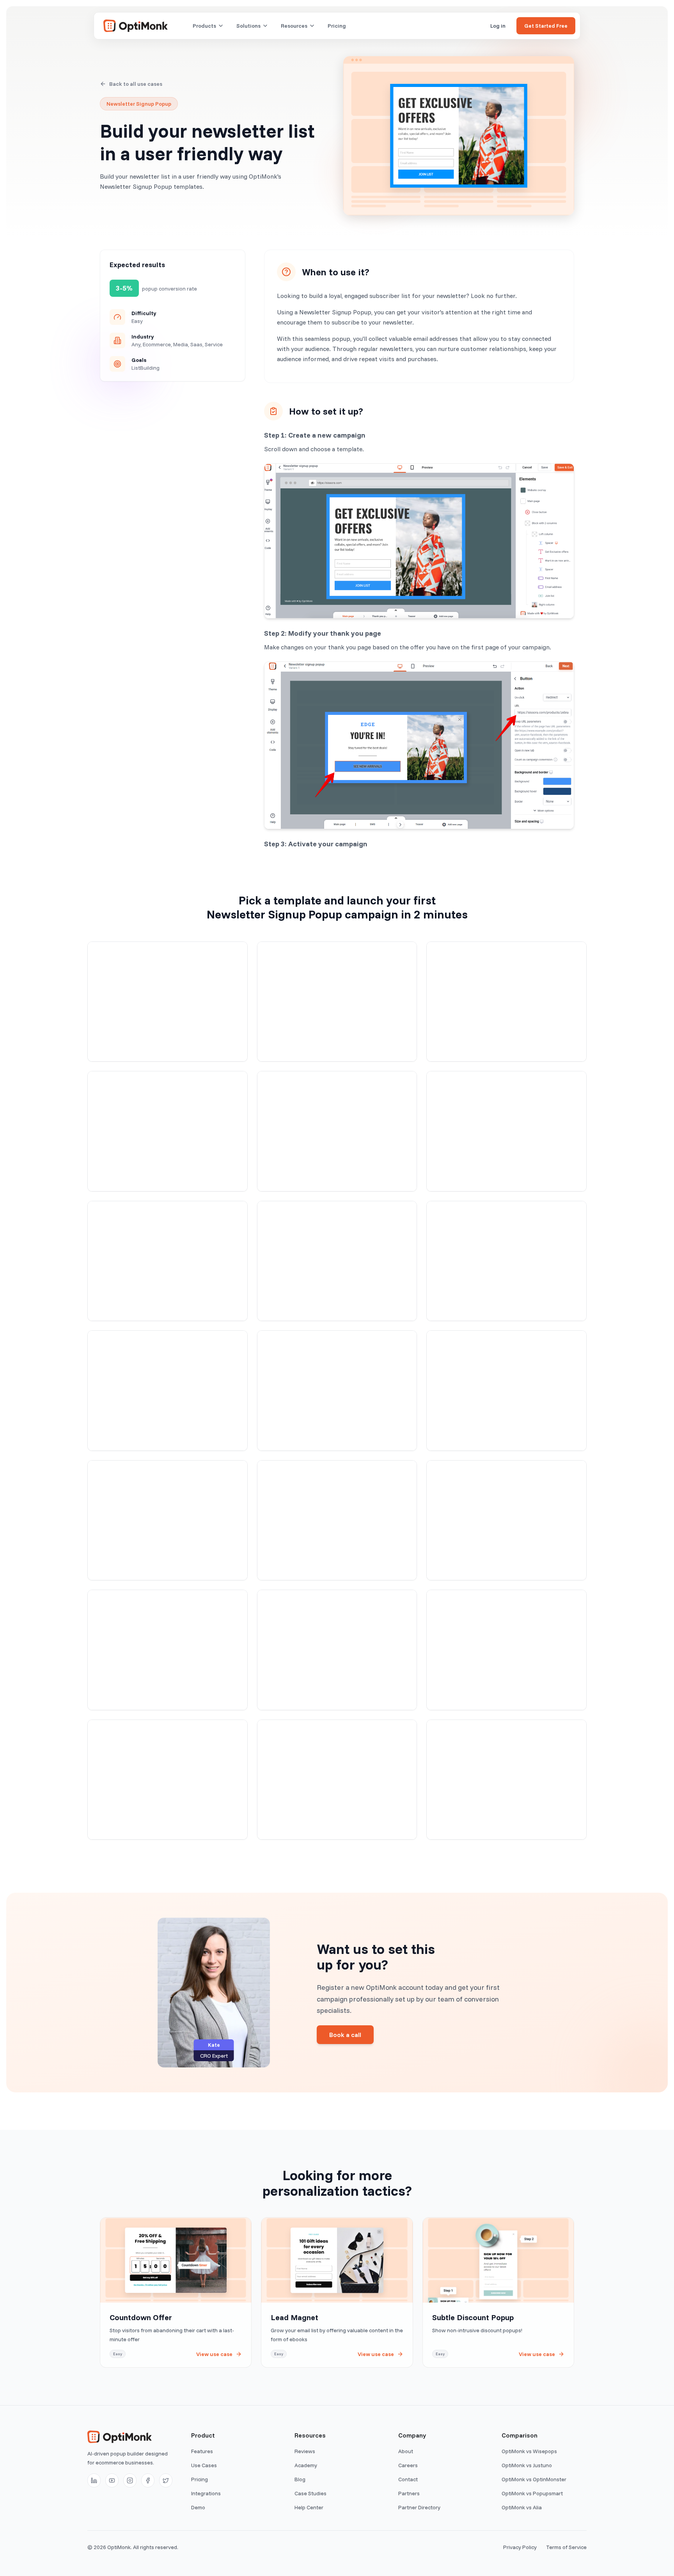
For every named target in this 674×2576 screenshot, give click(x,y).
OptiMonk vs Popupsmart (532, 2493)
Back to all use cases (136, 84)
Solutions (248, 26)
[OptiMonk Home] (136, 26)
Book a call (345, 2035)
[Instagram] (130, 2480)
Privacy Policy (520, 2547)
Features (202, 2451)
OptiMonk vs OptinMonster (534, 2479)
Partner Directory (419, 2507)
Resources (294, 26)
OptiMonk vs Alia (522, 2507)
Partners (409, 2493)
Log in (498, 26)
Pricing (337, 26)
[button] (168, 1002)
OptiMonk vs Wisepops (529, 2451)
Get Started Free (546, 26)
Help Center (309, 2507)
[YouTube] (112, 2480)
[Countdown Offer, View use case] (176, 2292)
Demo (198, 2507)
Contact (408, 2479)
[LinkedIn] (94, 2480)
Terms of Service (566, 2547)
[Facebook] (148, 2480)
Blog (300, 2479)
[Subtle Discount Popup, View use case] (498, 2292)
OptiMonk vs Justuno (527, 2465)
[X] (166, 2480)
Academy (306, 2465)
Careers (408, 2465)
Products (204, 26)
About (406, 2451)
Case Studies (310, 2493)
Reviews (305, 2451)
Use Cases (204, 2465)
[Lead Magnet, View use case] (337, 2292)
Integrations (206, 2493)
